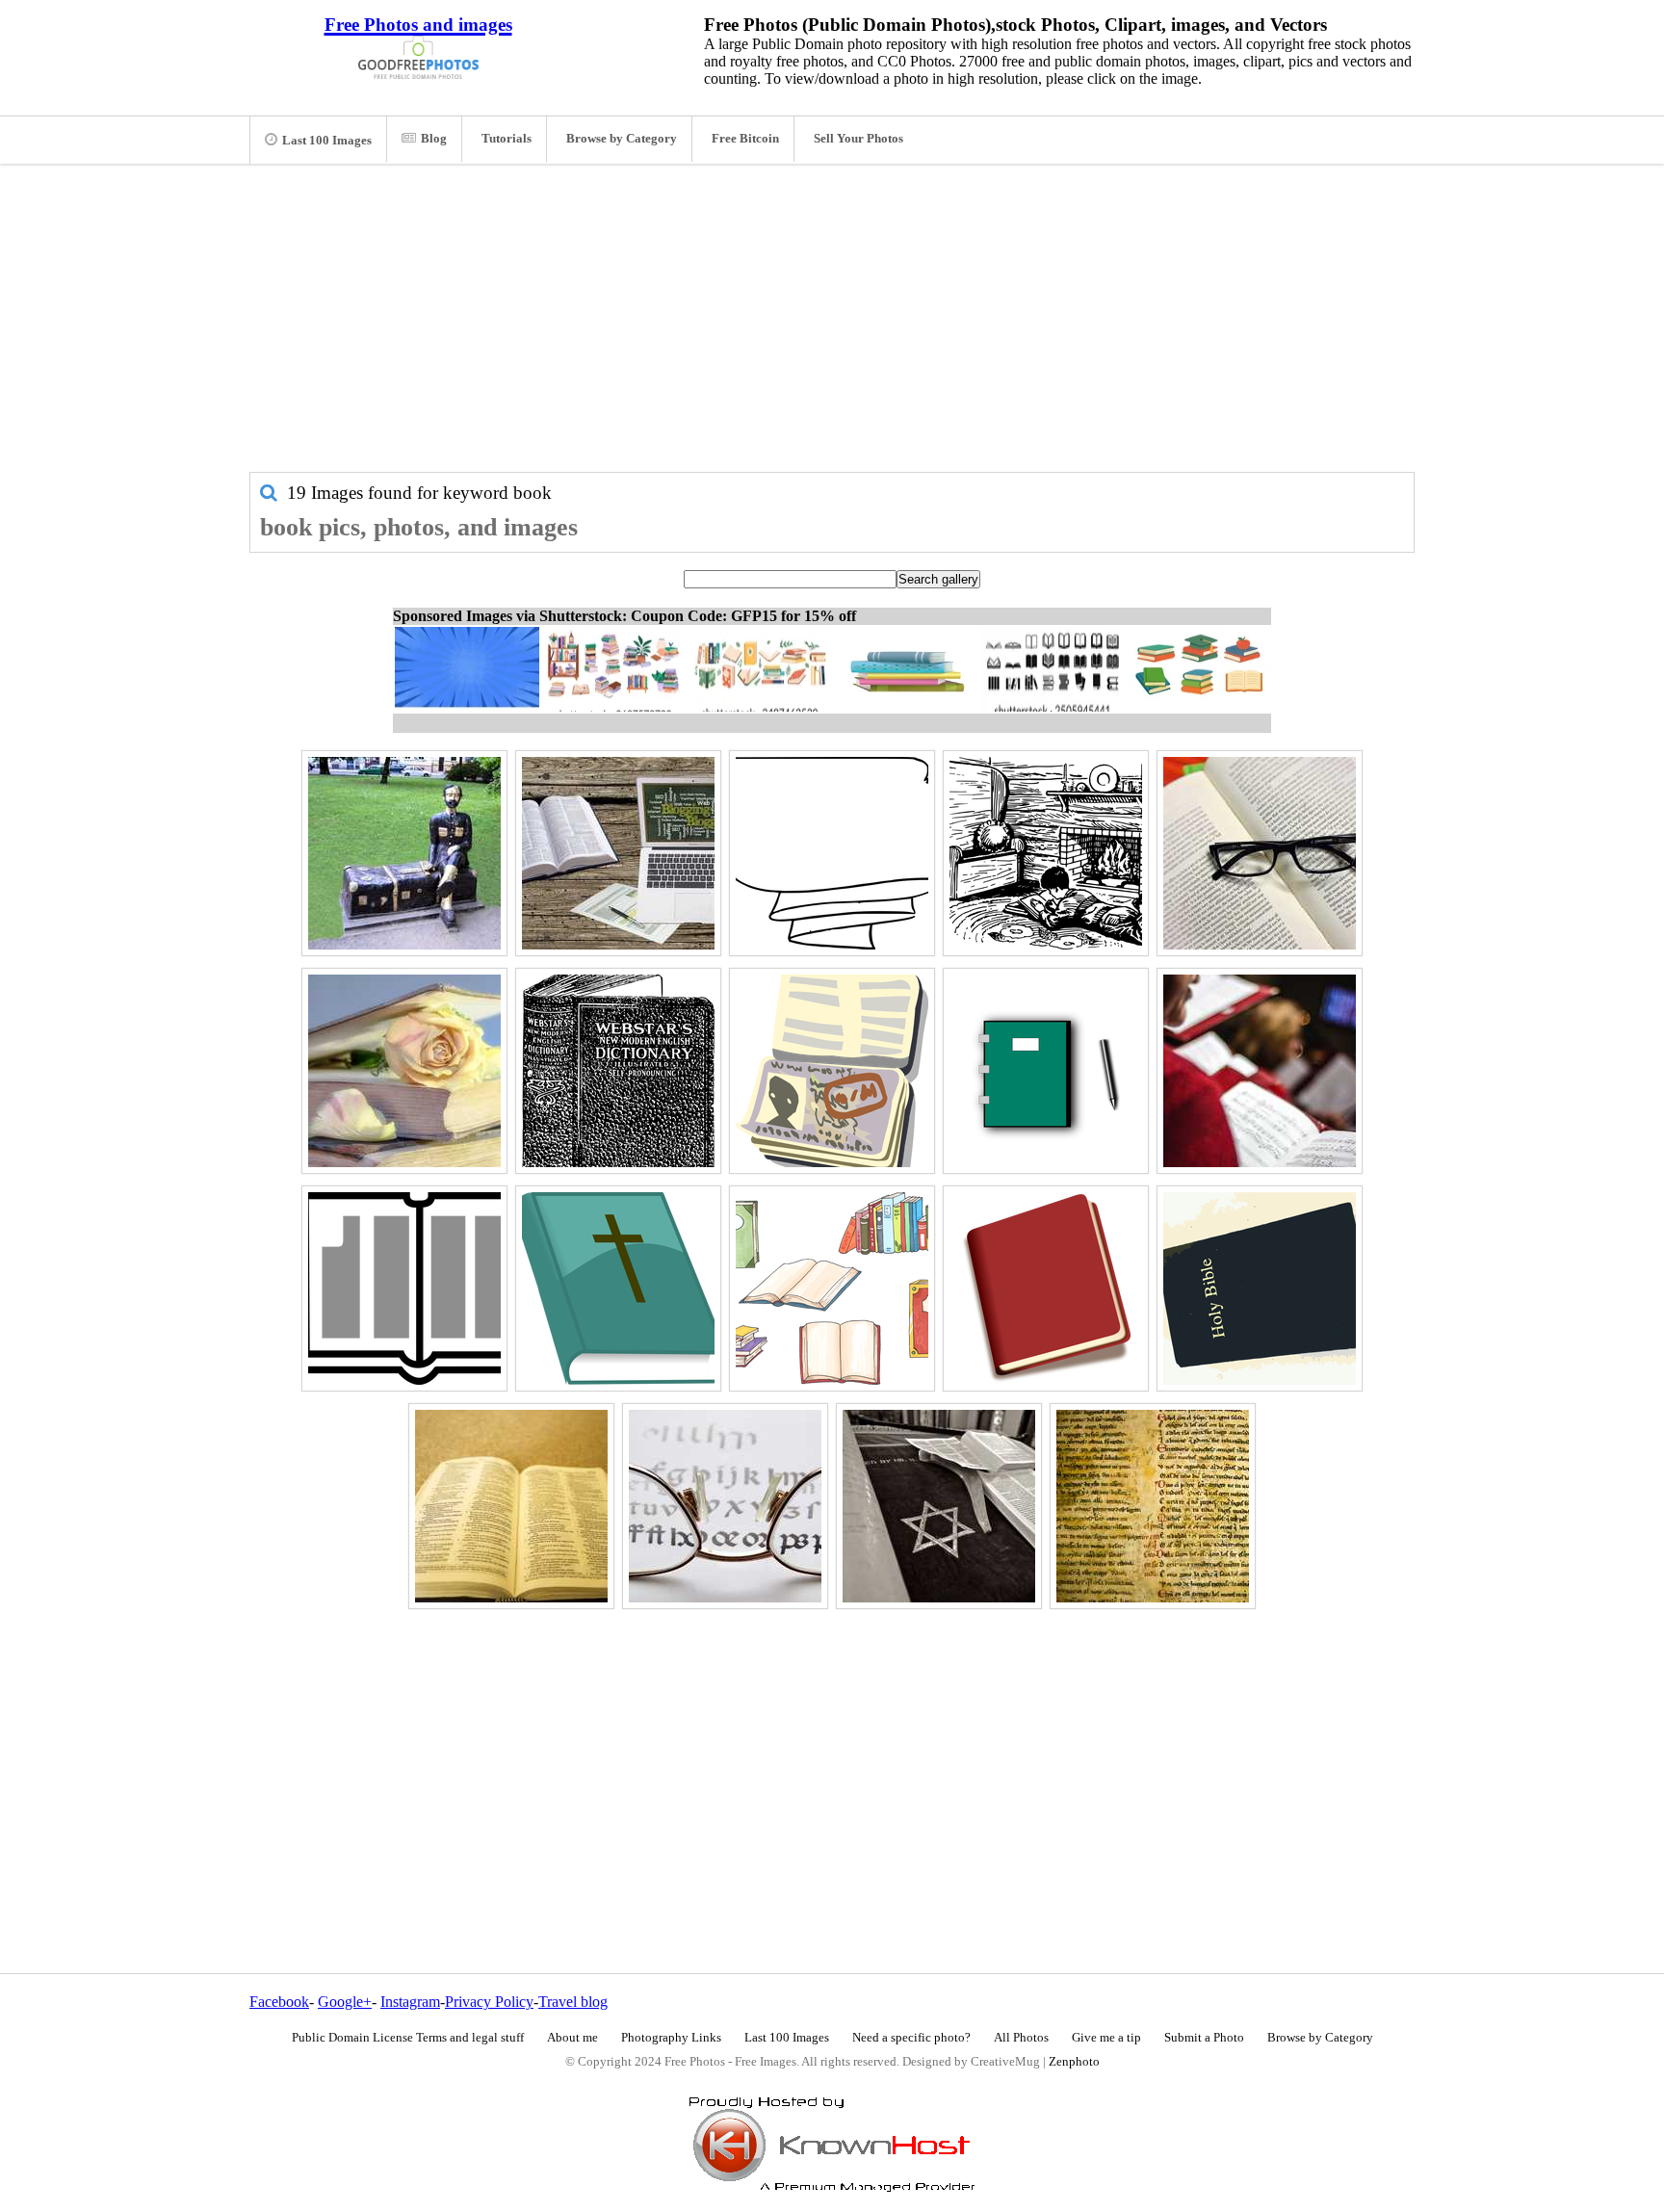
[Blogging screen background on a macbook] (618, 853)
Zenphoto (1074, 2062)
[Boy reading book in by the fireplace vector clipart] (1046, 853)
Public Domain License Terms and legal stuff (408, 2038)
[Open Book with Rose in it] (404, 1071)
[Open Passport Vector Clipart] (832, 1071)
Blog (434, 139)
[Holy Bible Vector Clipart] (1260, 1288)
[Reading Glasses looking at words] (725, 1506)
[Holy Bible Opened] (511, 1506)
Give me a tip (1106, 2038)
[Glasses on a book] (1260, 853)
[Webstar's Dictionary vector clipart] (618, 1071)
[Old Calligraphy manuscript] (1153, 1506)
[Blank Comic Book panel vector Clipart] (832, 853)
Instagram (410, 2002)
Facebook (279, 2002)
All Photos (1021, 2038)
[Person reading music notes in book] (1260, 1071)
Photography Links (671, 2038)
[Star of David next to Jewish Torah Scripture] (939, 1506)
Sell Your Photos (858, 139)
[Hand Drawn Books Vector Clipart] (832, 1288)
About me (572, 2038)
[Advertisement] (832, 327)
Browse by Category (622, 139)
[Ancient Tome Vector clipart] (404, 1288)
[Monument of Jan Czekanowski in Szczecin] (404, 853)
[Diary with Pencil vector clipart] (1046, 1071)
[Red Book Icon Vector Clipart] (1046, 1288)
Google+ (345, 2002)
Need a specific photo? (911, 2038)
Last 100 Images (327, 141)
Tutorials (507, 139)
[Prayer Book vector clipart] (618, 1288)
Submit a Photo (1204, 2038)
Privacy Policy (489, 2002)
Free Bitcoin (745, 139)
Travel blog (573, 2002)
